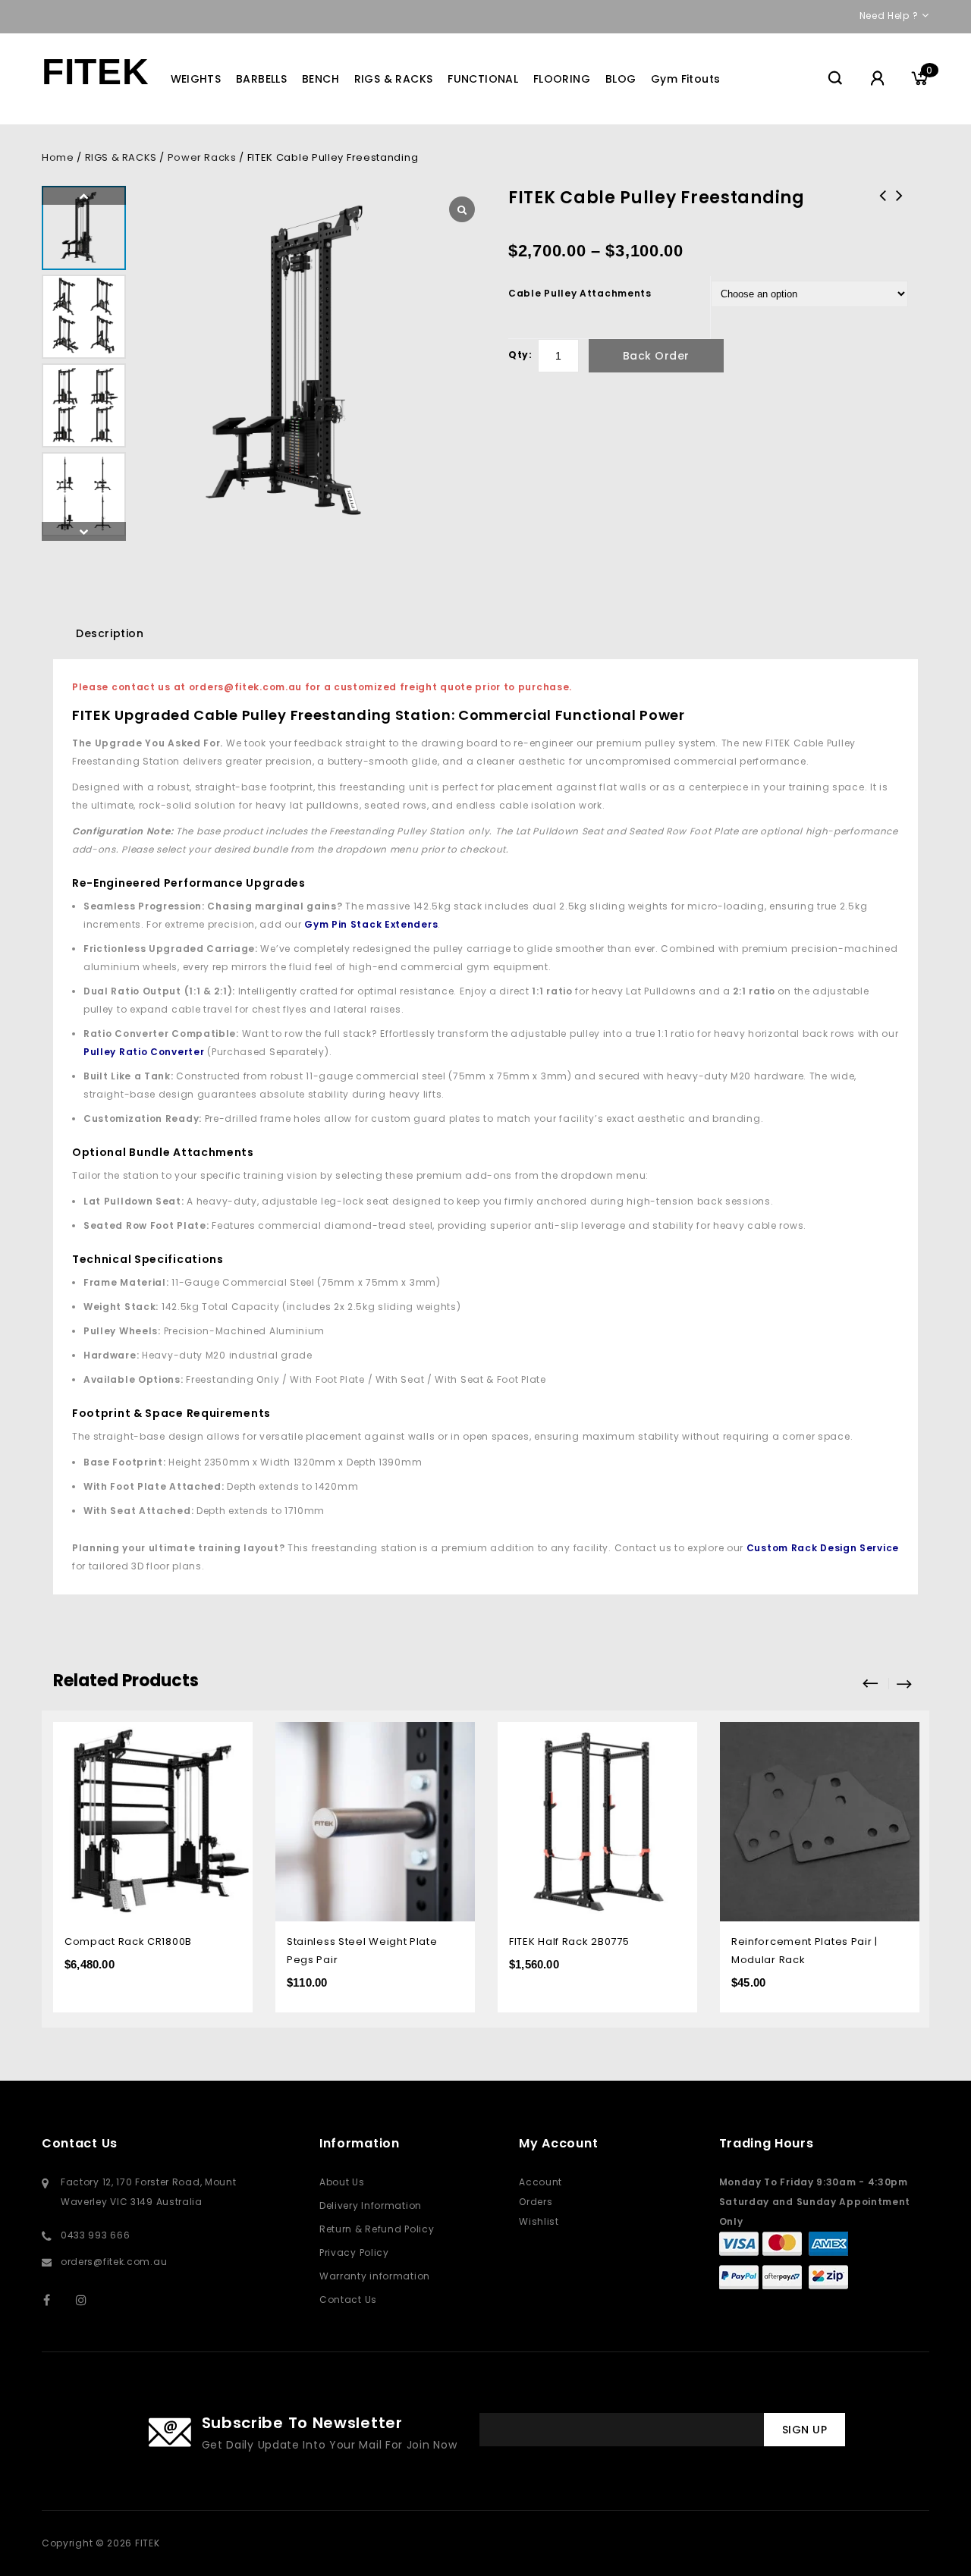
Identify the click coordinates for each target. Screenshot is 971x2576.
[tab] (110, 633)
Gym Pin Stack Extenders (371, 924)
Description (110, 633)
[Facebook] (57, 2300)
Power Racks (202, 157)
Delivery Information (371, 2205)
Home (58, 157)
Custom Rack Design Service (823, 1548)
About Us (342, 2182)
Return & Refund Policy (377, 2229)
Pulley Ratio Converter (144, 1052)
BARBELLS (261, 79)
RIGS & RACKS (394, 79)
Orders (536, 2202)
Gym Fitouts (685, 79)
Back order (656, 356)
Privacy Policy (354, 2252)
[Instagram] (89, 2300)
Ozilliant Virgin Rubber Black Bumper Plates (883, 215)
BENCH (321, 79)
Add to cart (453, 1735)
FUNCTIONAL (483, 79)
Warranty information (375, 2276)
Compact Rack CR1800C (900, 206)
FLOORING (562, 79)
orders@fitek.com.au (114, 2262)
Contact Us (348, 2300)
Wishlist (539, 2221)
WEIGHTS (196, 79)
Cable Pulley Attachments (580, 293)
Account (540, 2182)
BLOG (621, 79)
